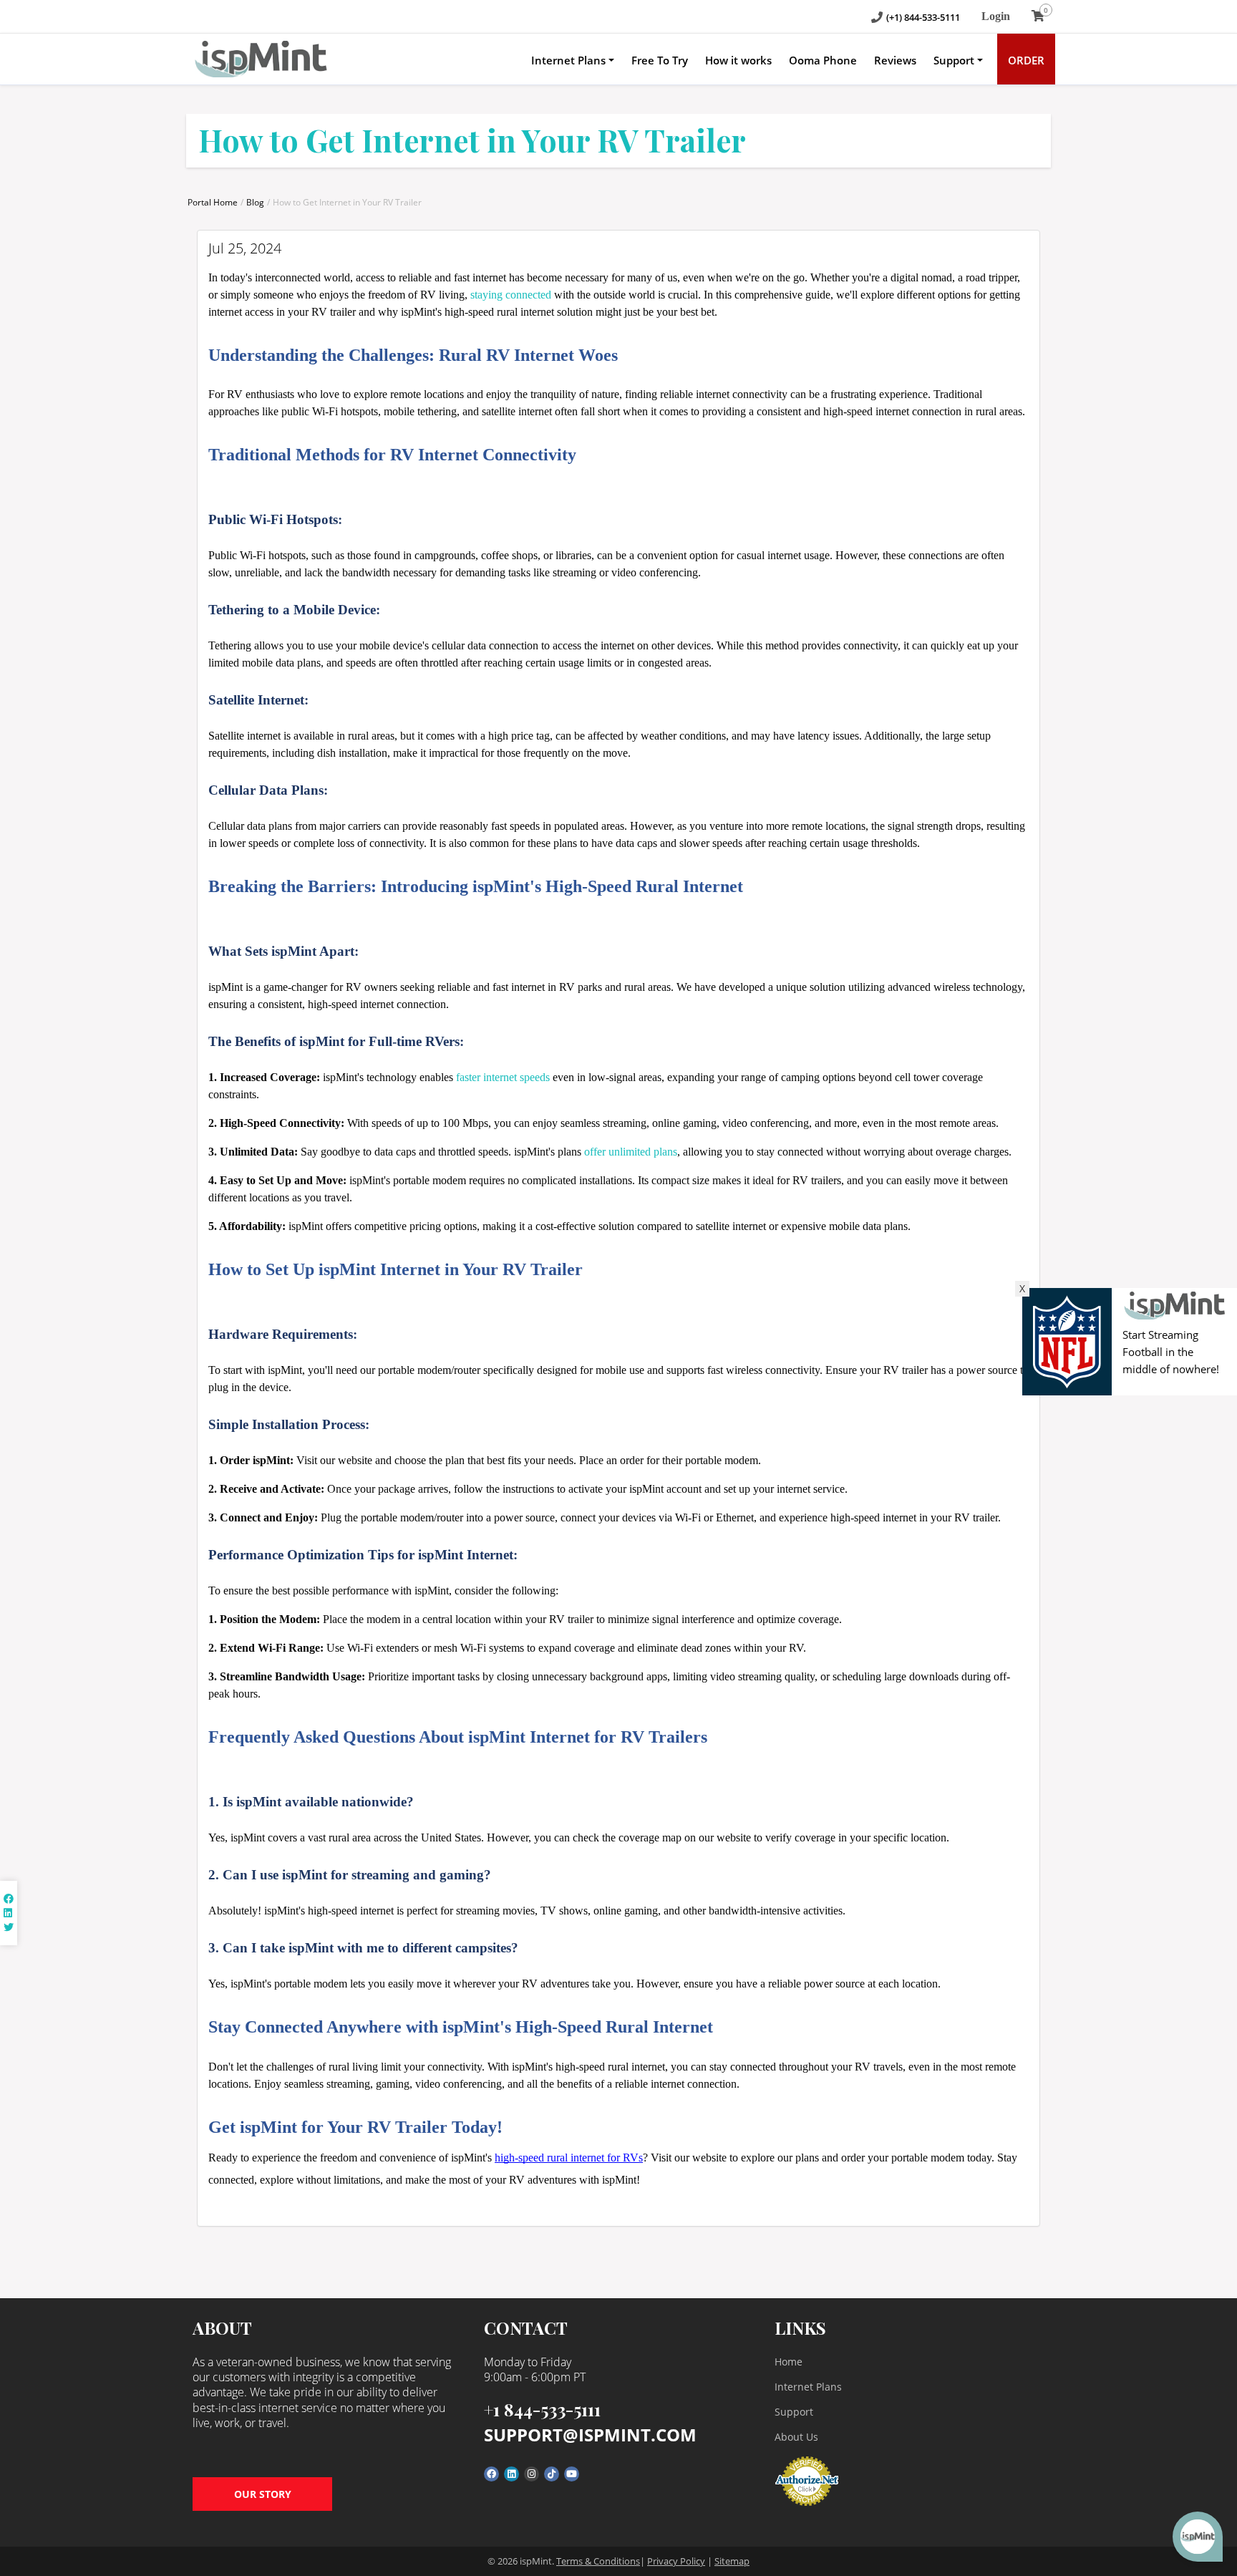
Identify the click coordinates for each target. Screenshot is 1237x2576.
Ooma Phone (823, 60)
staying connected (511, 295)
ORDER (1026, 60)
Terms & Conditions (598, 2561)
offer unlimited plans (631, 1152)
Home (789, 2362)
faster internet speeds (503, 1077)
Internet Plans (568, 60)
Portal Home (213, 202)
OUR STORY (263, 2494)
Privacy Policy (676, 2561)
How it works (738, 60)
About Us (796, 2437)
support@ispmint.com (590, 2435)
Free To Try (660, 60)
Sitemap (732, 2561)
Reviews (895, 60)
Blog (255, 202)
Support (954, 60)
